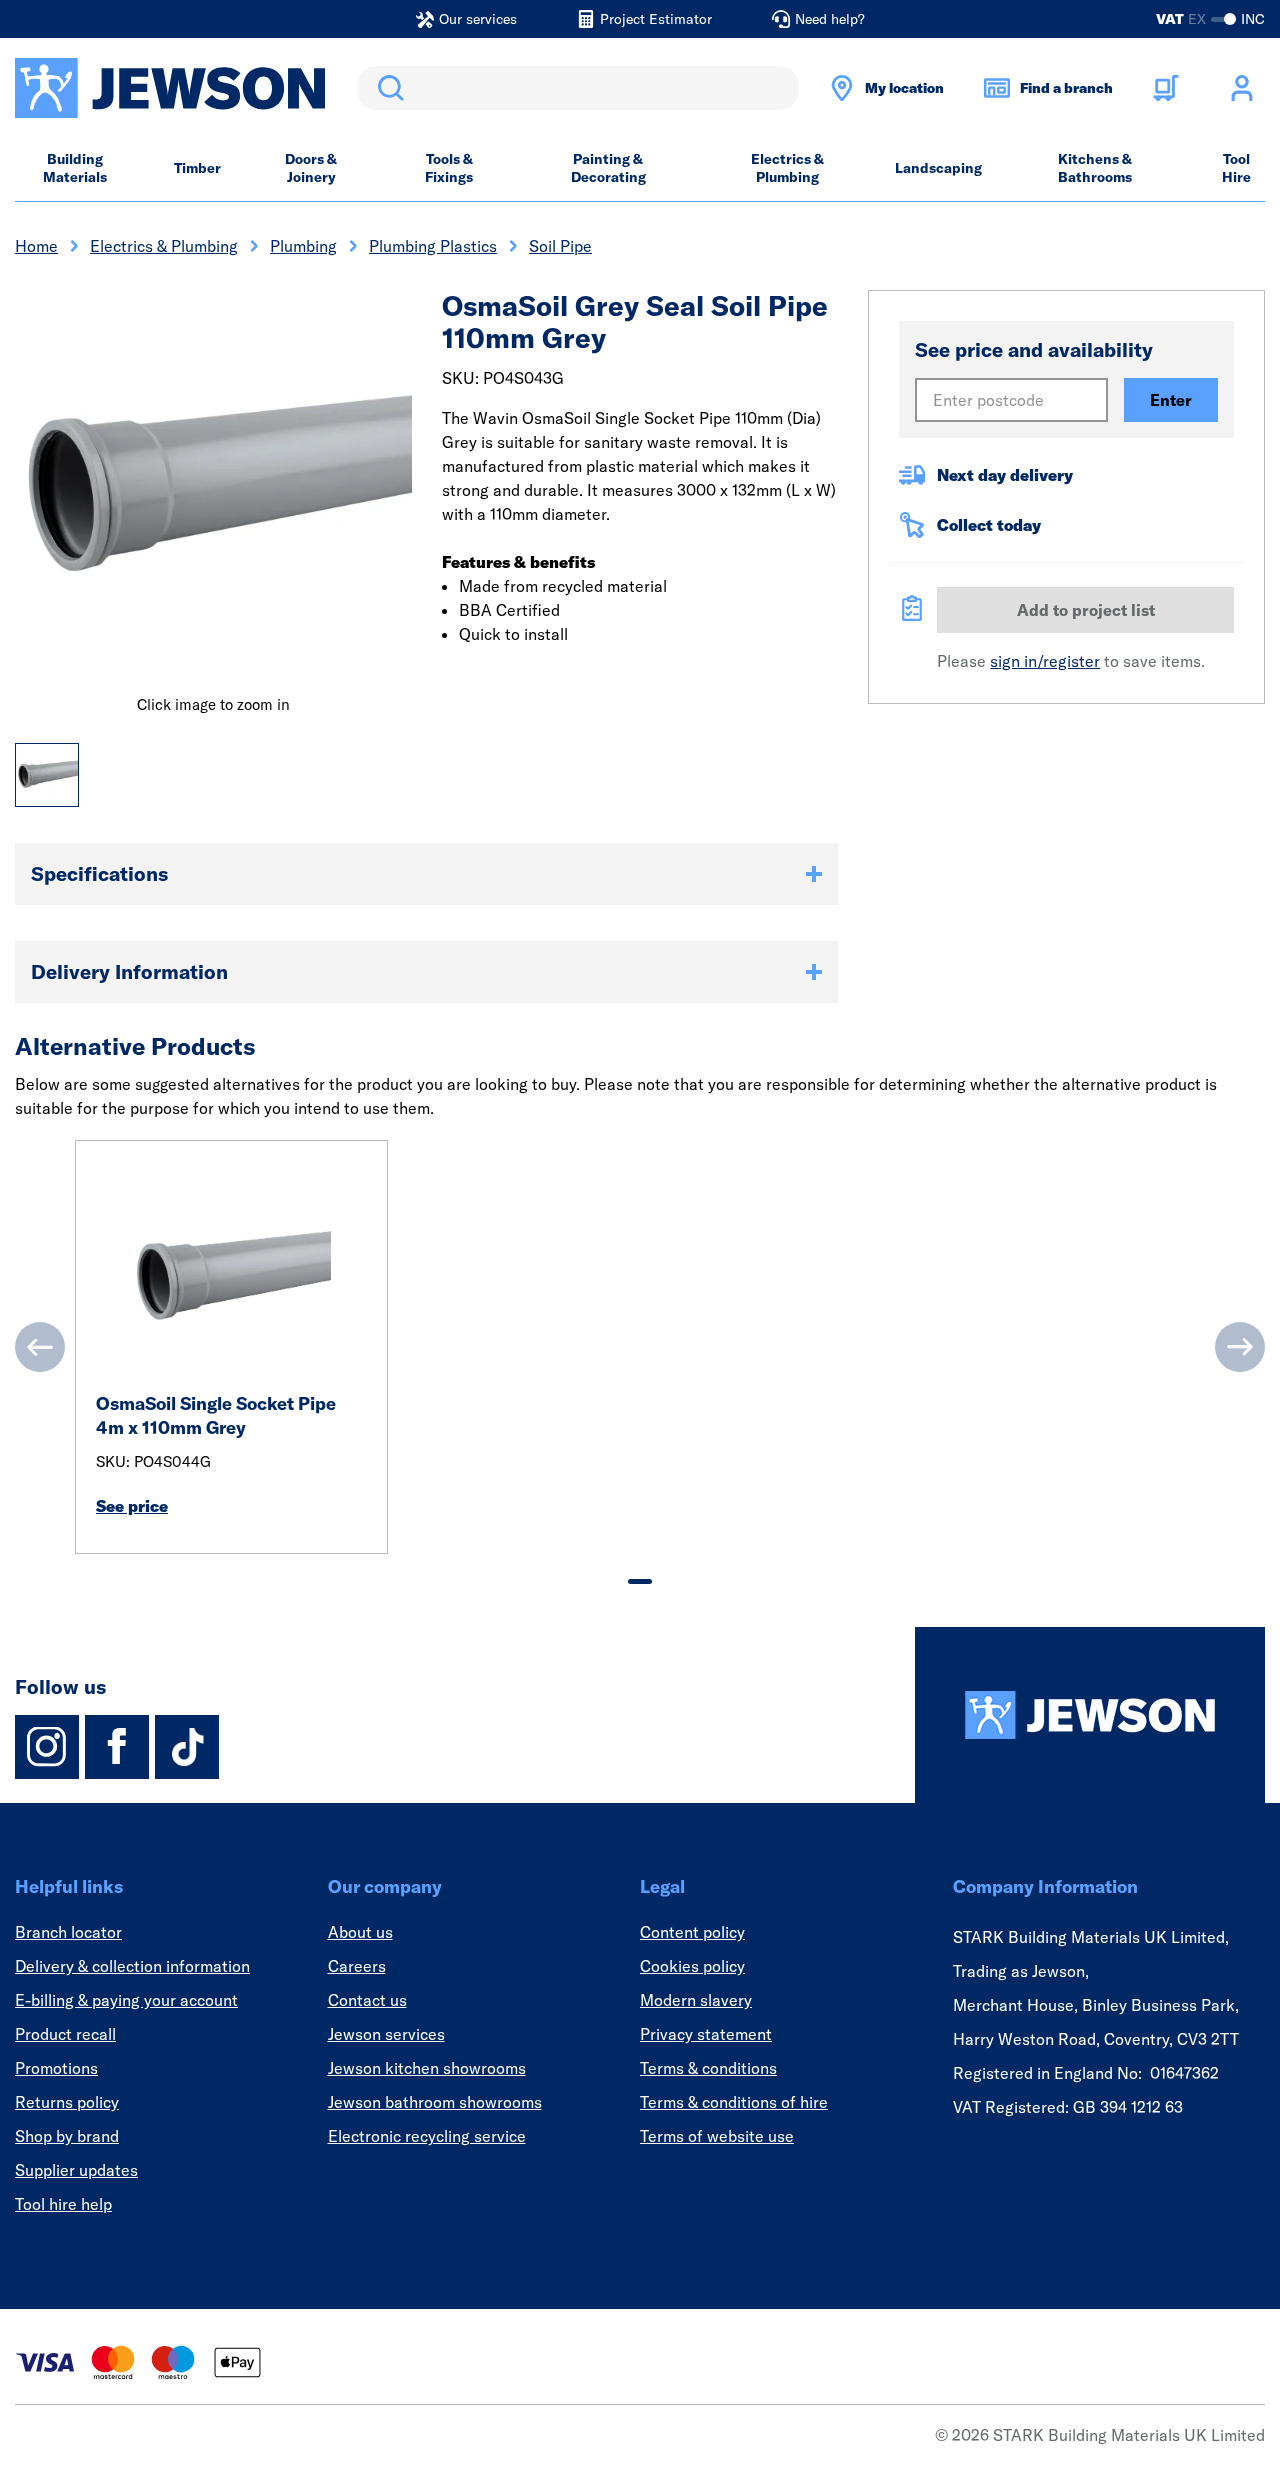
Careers (357, 1966)
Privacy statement (706, 2034)
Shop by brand (67, 2136)
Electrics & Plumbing (787, 168)
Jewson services (386, 2034)
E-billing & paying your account (126, 2000)
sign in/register (1045, 661)
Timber (197, 168)
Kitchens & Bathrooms (1095, 168)
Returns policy (67, 2102)
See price (132, 1506)
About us (360, 1932)
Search (387, 88)
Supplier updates (76, 2170)
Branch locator (68, 1932)
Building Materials (75, 168)
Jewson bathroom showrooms (435, 2102)
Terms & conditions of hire (734, 2102)
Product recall (65, 2034)
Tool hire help (63, 2204)
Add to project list (1086, 610)
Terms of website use (717, 2136)
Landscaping (938, 168)
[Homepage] (1090, 1715)
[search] (578, 88)
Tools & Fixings (449, 168)
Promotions (56, 2068)
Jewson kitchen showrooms (427, 2068)
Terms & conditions (708, 2068)
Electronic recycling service (427, 2136)
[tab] (640, 1581)
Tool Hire (1236, 168)
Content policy (692, 1932)
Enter (1171, 400)
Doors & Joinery (311, 168)
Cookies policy (692, 1966)
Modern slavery (696, 2000)
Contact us (367, 2000)
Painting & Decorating (608, 168)
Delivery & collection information (132, 1966)
